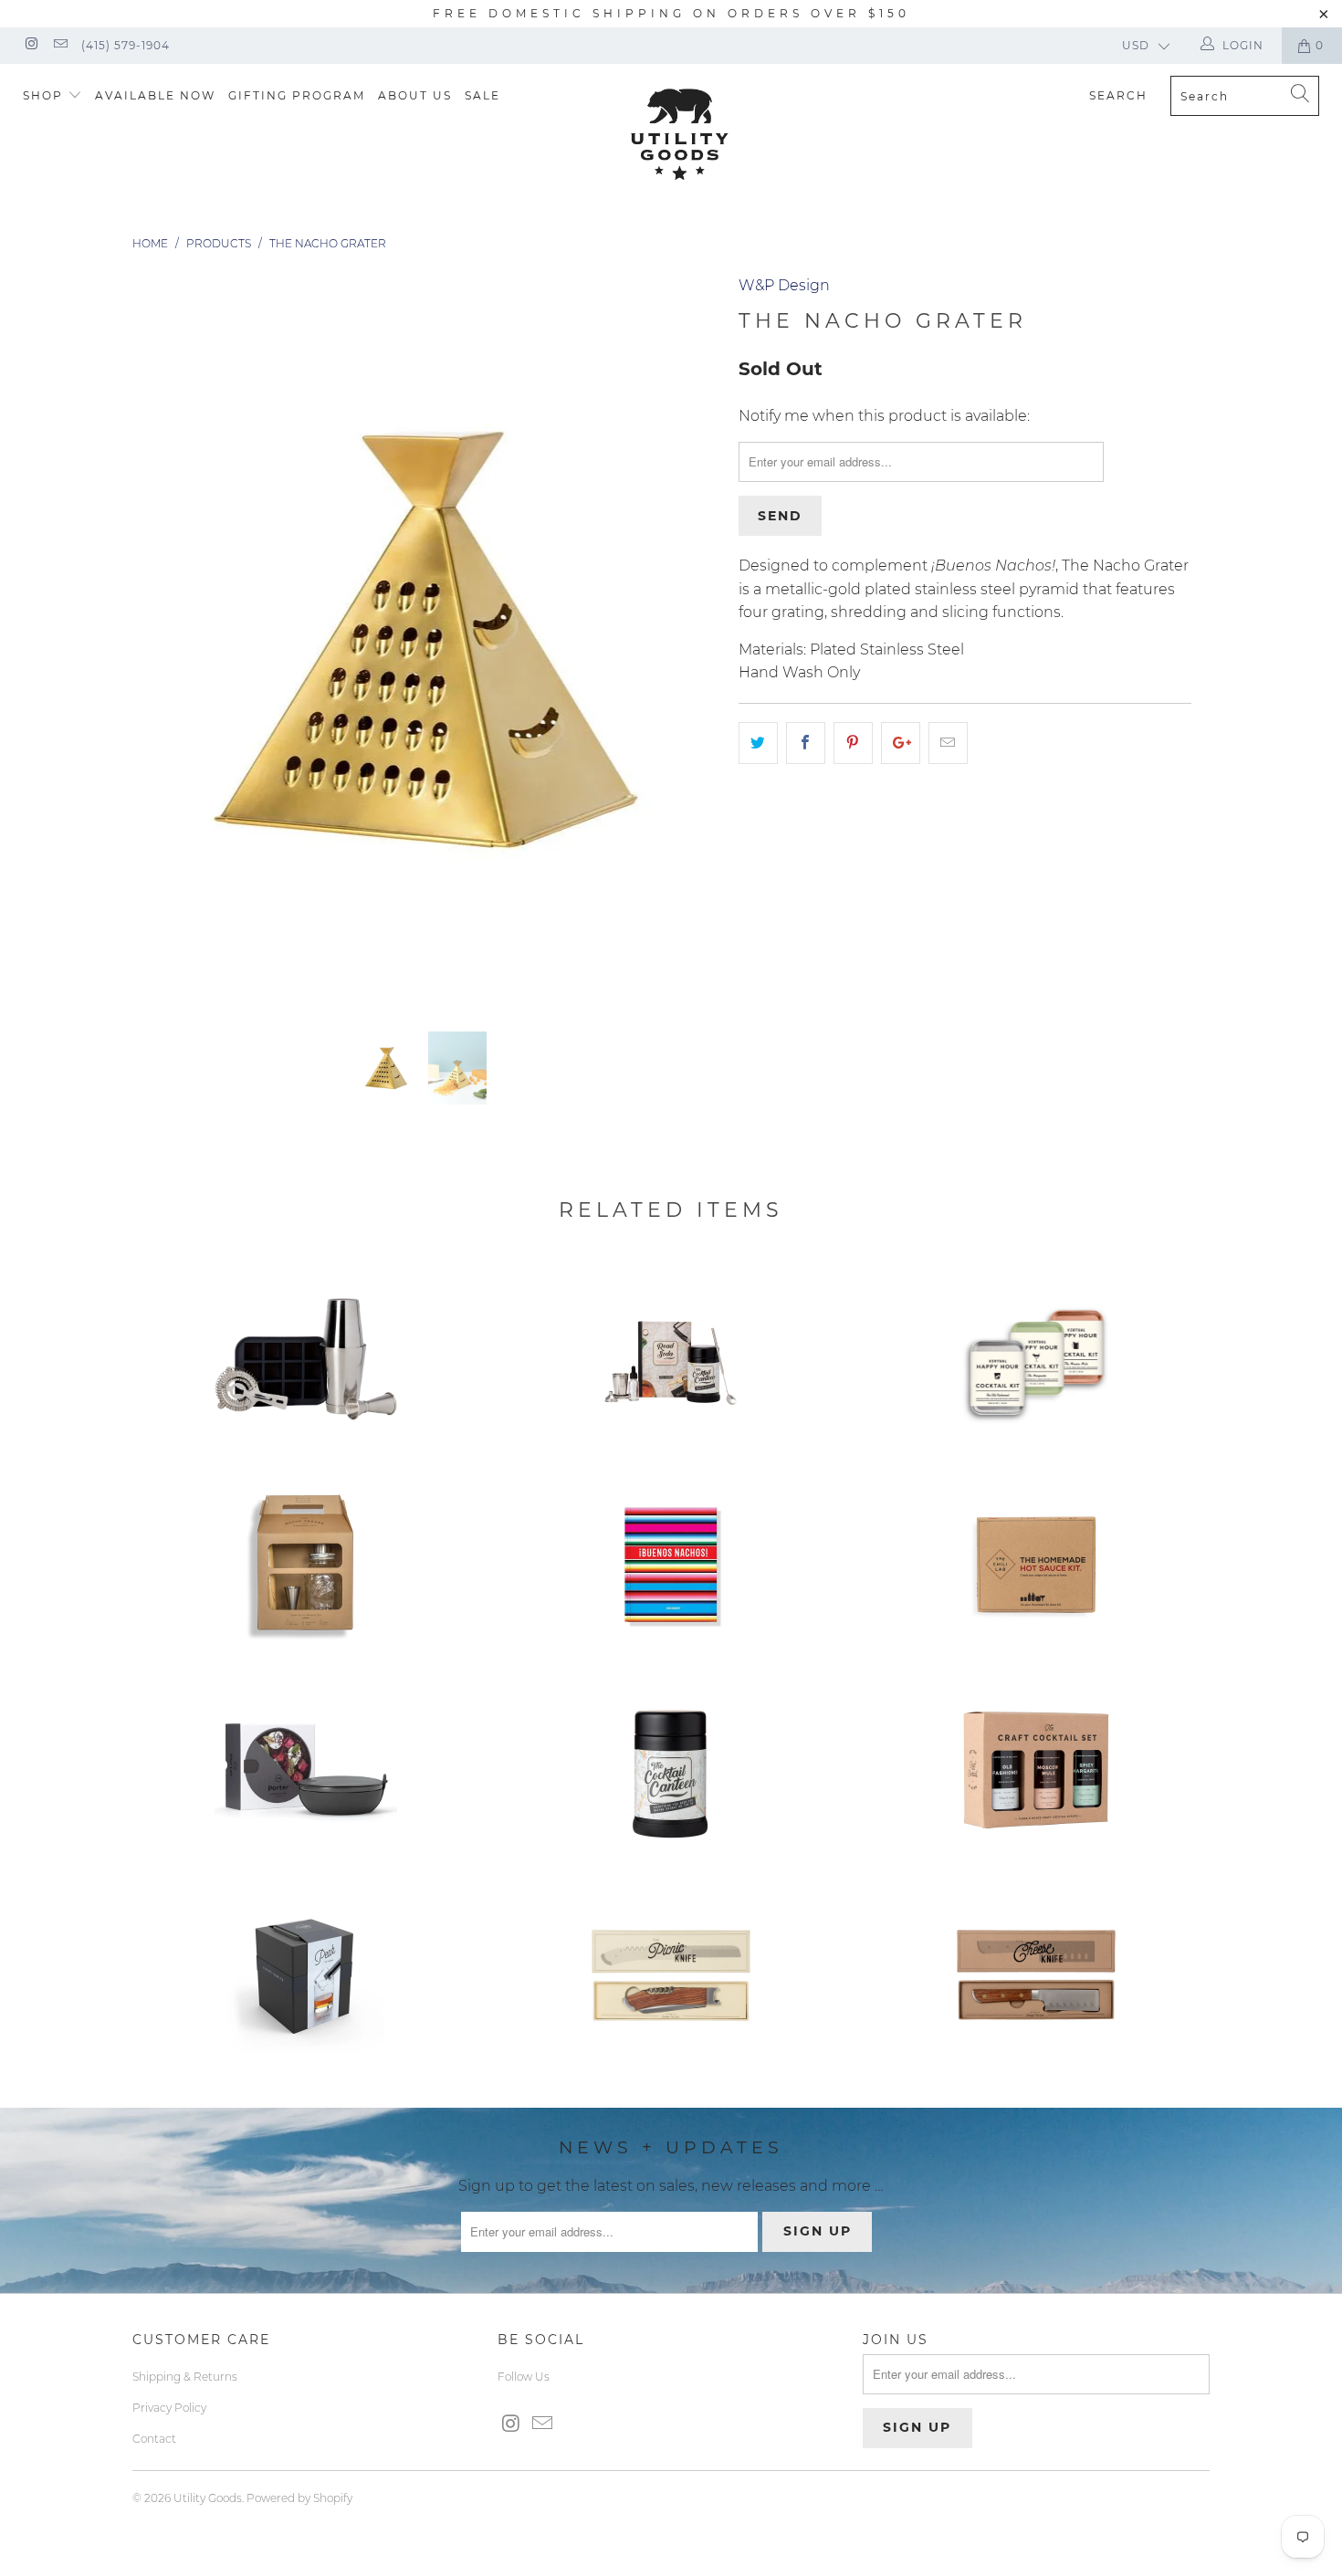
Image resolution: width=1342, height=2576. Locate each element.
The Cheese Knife (1036, 1975)
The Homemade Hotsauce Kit (1036, 1565)
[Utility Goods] (680, 134)
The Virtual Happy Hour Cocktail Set (1036, 1359)
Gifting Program (297, 95)
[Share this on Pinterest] (853, 743)
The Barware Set (306, 1565)
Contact (154, 2439)
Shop (45, 95)
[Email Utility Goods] (59, 45)
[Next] (689, 639)
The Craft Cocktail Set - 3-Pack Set (1036, 1770)
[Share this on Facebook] (806, 743)
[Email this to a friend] (948, 743)
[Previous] (164, 639)
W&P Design (784, 285)
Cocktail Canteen (671, 1770)
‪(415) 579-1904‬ (126, 45)
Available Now (155, 95)
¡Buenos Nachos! (671, 1565)
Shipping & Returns (185, 2377)
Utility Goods (208, 2498)
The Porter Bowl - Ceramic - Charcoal (306, 1770)
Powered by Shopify (299, 2498)
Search (1118, 95)
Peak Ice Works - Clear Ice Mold (306, 1975)
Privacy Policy (169, 2408)
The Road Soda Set (671, 1359)
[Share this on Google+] (901, 743)
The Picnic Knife (671, 1975)
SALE (482, 95)
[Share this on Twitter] (758, 743)
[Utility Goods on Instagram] (31, 45)
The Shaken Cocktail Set (306, 1359)
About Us (415, 95)
